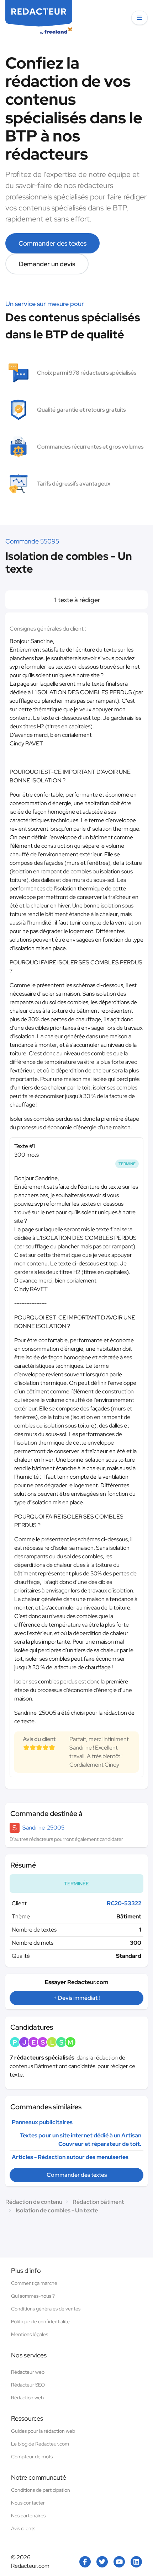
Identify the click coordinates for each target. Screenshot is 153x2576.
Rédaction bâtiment (98, 2202)
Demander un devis (47, 264)
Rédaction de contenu (34, 2202)
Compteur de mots (32, 2457)
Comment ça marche (34, 2283)
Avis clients (23, 2528)
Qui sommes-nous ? (33, 2296)
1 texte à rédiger (77, 600)
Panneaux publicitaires (42, 2122)
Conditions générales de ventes (46, 2309)
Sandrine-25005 (43, 1828)
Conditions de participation (41, 2490)
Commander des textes (52, 243)
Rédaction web (27, 2398)
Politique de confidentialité (40, 2321)
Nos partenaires (28, 2516)
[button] (139, 18)
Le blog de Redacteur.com (40, 2444)
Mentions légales (30, 2334)
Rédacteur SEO (28, 2385)
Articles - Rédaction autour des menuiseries (70, 2157)
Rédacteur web (28, 2372)
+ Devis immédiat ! (76, 1998)
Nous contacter (28, 2503)
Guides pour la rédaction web (43, 2431)
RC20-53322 (124, 1903)
